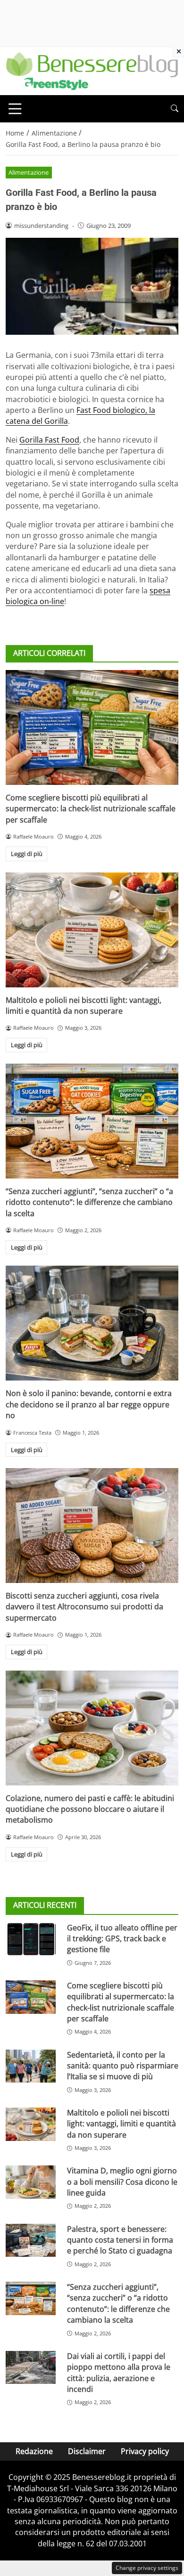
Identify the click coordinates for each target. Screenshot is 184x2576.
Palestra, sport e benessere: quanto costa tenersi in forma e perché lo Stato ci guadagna (120, 2240)
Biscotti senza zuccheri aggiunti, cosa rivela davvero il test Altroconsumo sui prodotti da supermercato (84, 1607)
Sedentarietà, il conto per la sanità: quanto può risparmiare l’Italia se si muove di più (123, 2066)
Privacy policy (145, 2451)
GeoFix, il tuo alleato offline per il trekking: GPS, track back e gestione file (122, 1939)
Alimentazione (29, 172)
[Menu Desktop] (15, 109)
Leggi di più (27, 854)
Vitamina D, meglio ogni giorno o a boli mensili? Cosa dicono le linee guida (122, 2182)
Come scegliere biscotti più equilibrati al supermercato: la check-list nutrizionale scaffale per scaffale (91, 809)
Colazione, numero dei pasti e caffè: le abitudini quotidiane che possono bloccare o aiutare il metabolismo (90, 1809)
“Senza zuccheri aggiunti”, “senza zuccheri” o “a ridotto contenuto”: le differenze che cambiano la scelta (89, 1202)
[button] (175, 109)
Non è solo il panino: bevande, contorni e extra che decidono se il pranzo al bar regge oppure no (89, 1404)
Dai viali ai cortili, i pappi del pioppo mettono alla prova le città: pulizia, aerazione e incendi (119, 2373)
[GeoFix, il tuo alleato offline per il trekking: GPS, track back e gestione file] (31, 1939)
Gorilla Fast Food (49, 440)
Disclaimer (87, 2451)
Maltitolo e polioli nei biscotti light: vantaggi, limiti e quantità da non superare (84, 1005)
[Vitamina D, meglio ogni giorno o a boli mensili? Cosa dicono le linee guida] (31, 2182)
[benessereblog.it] (92, 70)
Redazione (34, 2451)
